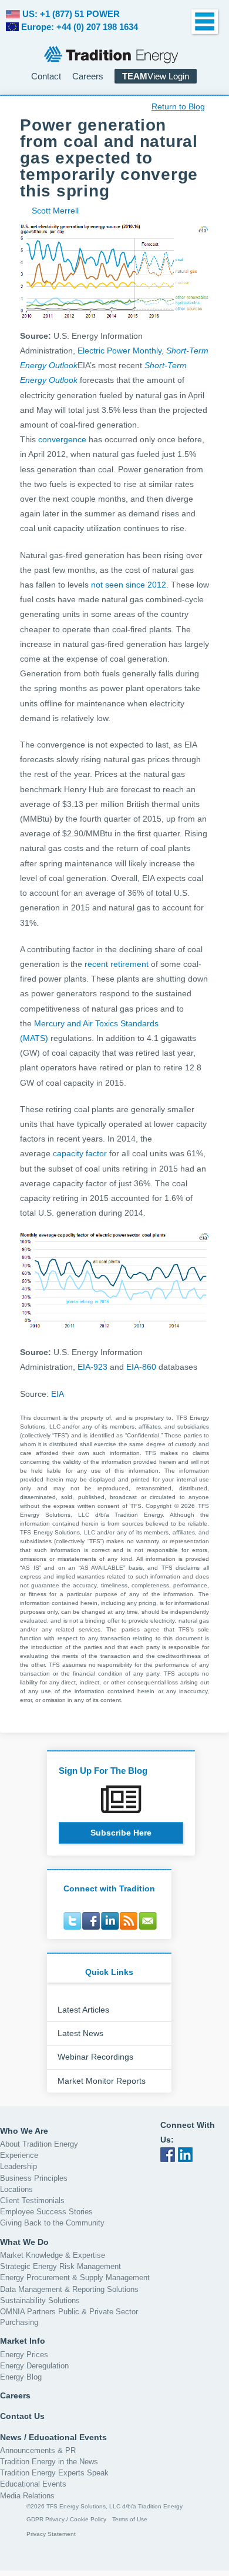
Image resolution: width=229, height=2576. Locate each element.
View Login (156, 76)
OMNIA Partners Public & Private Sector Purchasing (69, 2317)
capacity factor (80, 1153)
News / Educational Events (53, 2437)
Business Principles (34, 2178)
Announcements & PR (38, 2450)
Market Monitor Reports (102, 2081)
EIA (58, 1394)
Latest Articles (83, 2010)
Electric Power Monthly (119, 351)
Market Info (23, 2341)
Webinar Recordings (95, 2057)
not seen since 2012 (129, 585)
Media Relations (27, 2496)
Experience (19, 2155)
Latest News (80, 2033)
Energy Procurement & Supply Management (75, 2278)
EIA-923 (92, 1367)
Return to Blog (178, 106)
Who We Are (24, 2131)
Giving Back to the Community (52, 2223)
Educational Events (33, 2484)
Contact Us (22, 2416)
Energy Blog (21, 2377)
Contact (46, 76)
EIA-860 (141, 1367)
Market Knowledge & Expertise (53, 2255)
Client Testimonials (32, 2200)
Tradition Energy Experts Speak (54, 2473)
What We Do (24, 2242)
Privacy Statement (51, 2534)
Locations (16, 2189)
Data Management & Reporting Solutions (69, 2289)
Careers (88, 76)
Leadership (18, 2166)
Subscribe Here (121, 1833)
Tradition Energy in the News (49, 2462)
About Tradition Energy (39, 2144)
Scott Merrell (55, 211)
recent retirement (117, 964)
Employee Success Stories (46, 2212)
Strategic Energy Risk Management (60, 2266)
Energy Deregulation (34, 2366)
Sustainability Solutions (40, 2300)
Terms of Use (130, 2519)
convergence (62, 439)
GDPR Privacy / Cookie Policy (66, 2519)
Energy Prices (24, 2355)
